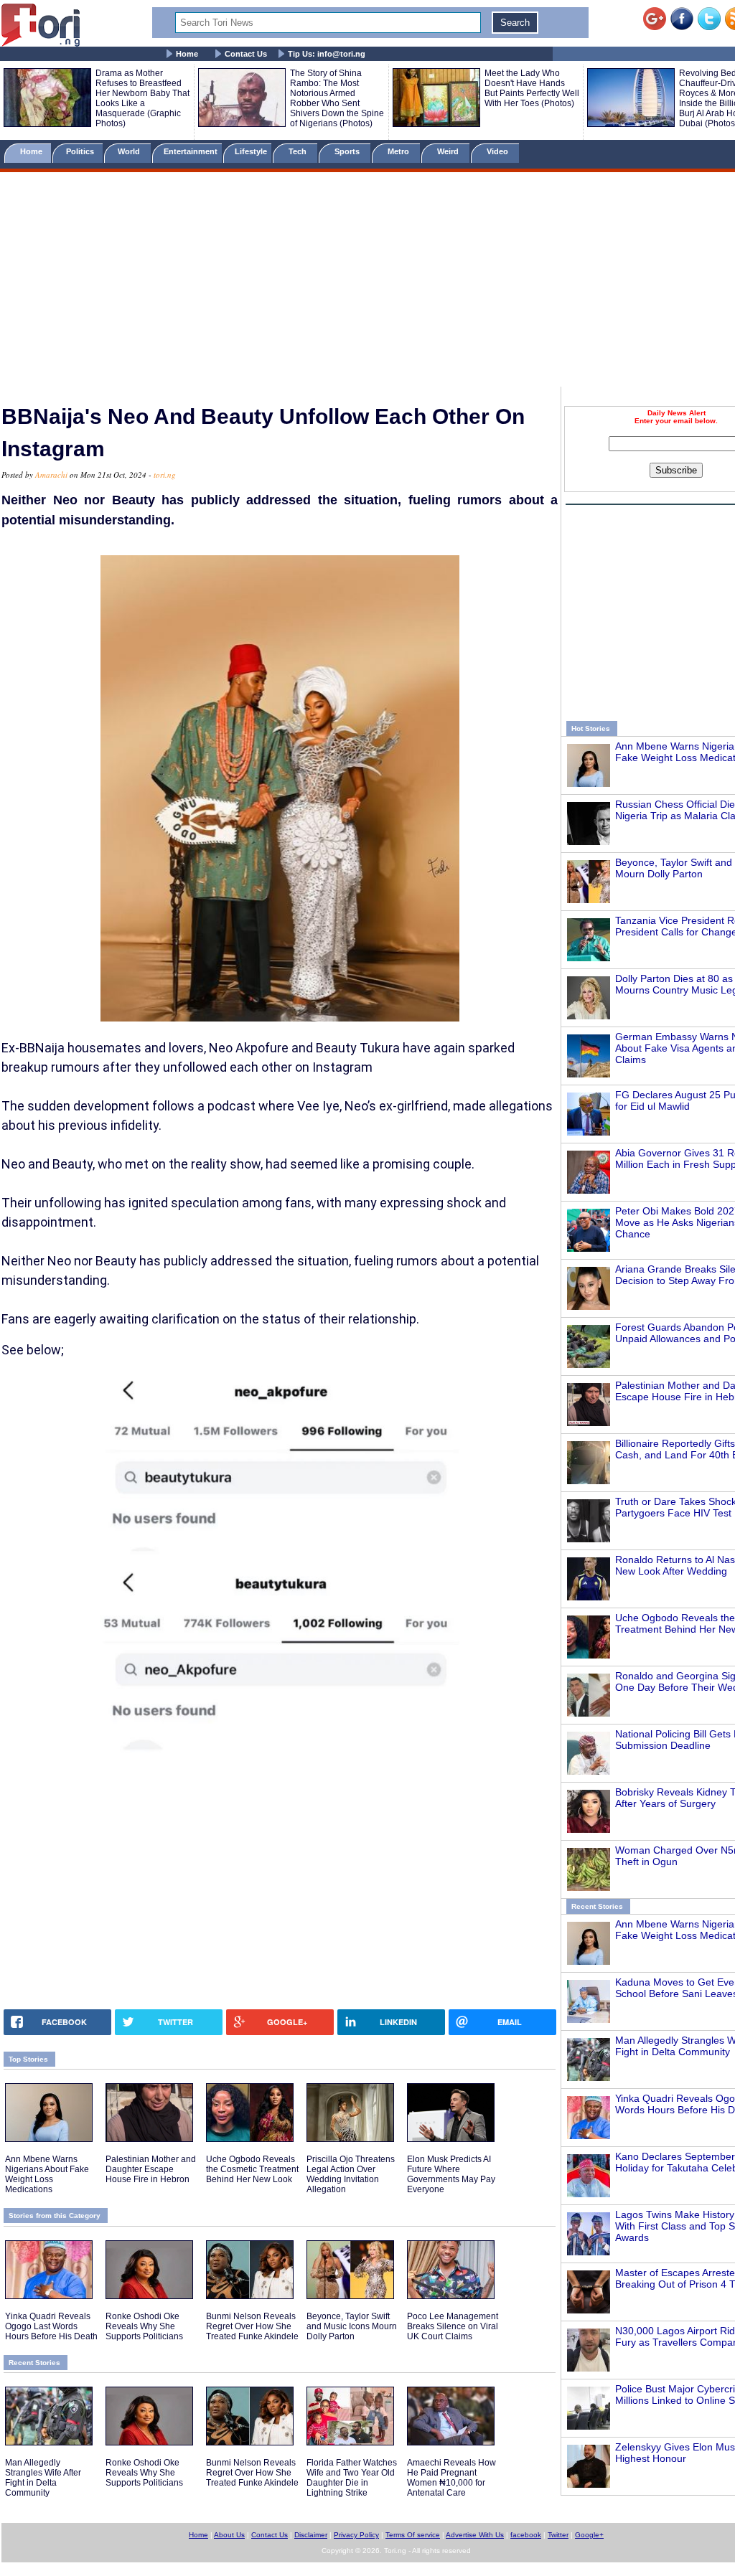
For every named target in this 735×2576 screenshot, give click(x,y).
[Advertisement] (367, 282)
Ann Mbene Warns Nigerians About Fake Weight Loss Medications (47, 2174)
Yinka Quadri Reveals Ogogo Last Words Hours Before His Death (51, 2326)
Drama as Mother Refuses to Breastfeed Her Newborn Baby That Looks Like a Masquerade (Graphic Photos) (142, 98)
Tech (299, 151)
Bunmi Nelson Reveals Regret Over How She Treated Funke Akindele (252, 2326)
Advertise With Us (475, 2535)
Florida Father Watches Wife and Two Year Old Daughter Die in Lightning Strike (352, 2478)
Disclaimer (311, 2535)
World (131, 151)
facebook (526, 2535)
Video (498, 151)
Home (187, 54)
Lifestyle (251, 151)
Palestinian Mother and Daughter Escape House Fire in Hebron (151, 2169)
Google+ (589, 2535)
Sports (348, 151)
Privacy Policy (356, 2535)
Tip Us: (327, 54)
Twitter (558, 2535)
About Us (229, 2535)
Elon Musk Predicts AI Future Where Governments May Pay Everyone (451, 2174)
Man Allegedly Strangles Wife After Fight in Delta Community (43, 2478)
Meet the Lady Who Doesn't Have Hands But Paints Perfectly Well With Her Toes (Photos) (532, 88)
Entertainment (191, 151)
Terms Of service (413, 2535)
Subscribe (676, 470)
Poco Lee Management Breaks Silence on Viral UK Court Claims (453, 2326)
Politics (81, 151)
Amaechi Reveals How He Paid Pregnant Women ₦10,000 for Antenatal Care (451, 2478)
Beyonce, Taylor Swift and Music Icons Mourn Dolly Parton (352, 2326)
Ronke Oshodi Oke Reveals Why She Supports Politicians (144, 2326)
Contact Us (246, 54)
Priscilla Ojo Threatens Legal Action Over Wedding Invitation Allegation (351, 2174)
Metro (399, 151)
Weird (449, 151)
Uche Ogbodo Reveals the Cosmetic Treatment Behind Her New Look (252, 2169)
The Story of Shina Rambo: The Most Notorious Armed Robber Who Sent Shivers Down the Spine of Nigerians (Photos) (337, 98)
